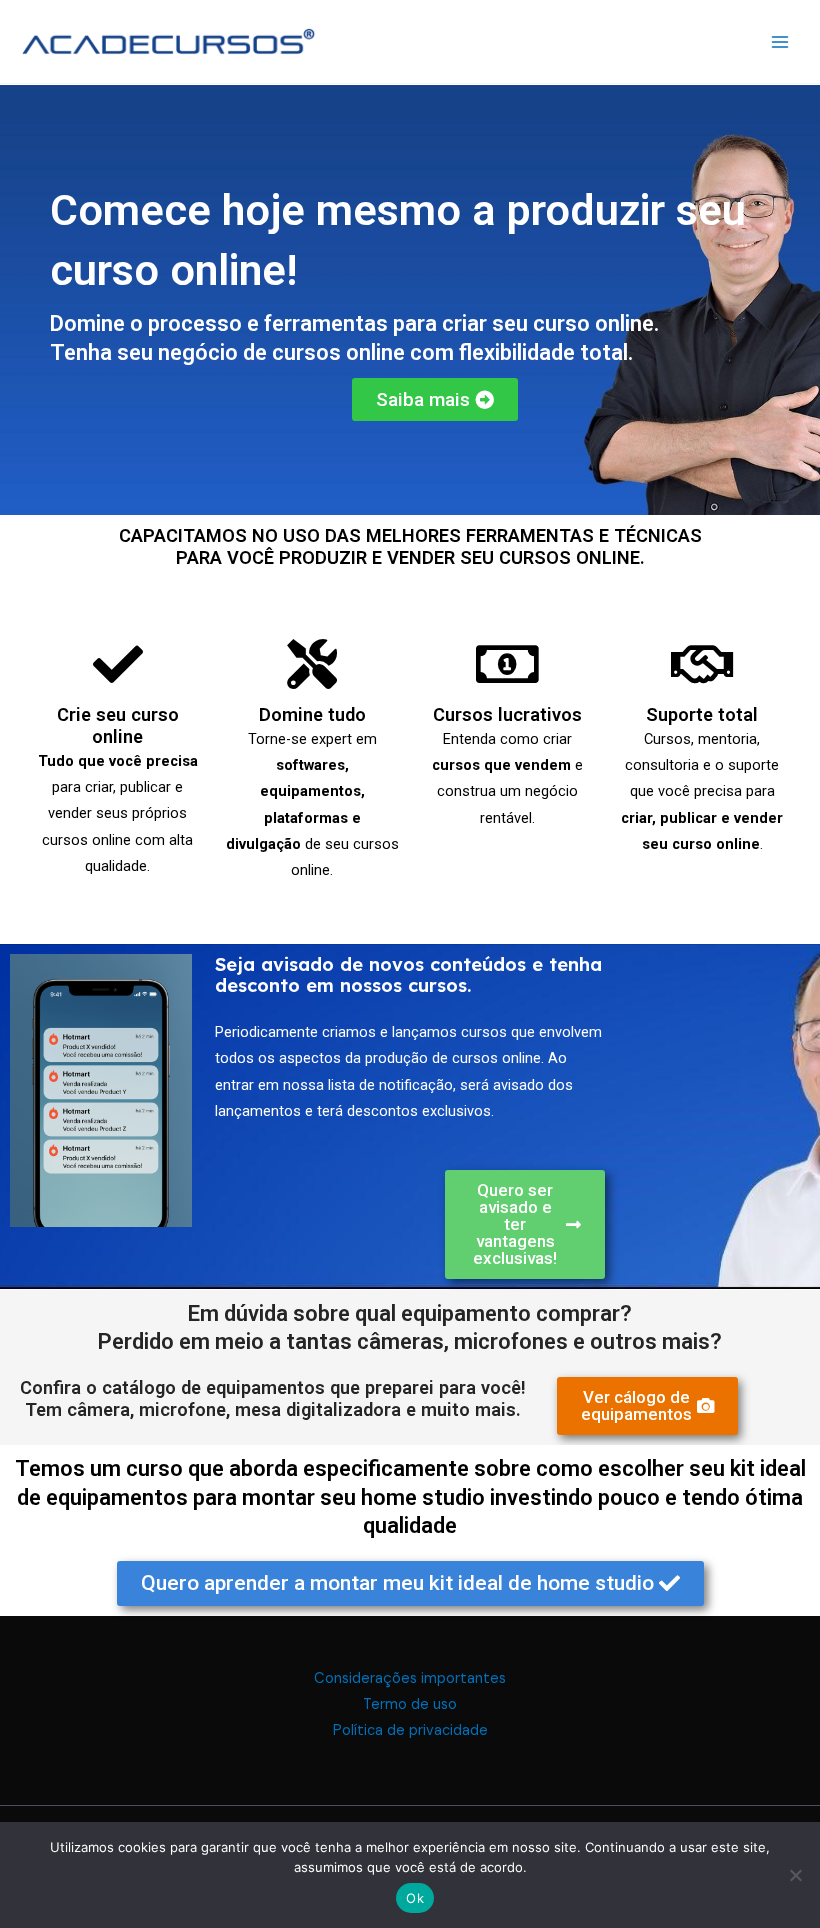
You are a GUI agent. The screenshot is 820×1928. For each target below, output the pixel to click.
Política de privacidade (410, 1730)
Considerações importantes (410, 1678)
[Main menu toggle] (780, 41)
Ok (415, 1898)
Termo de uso (410, 1704)
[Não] (795, 1875)
